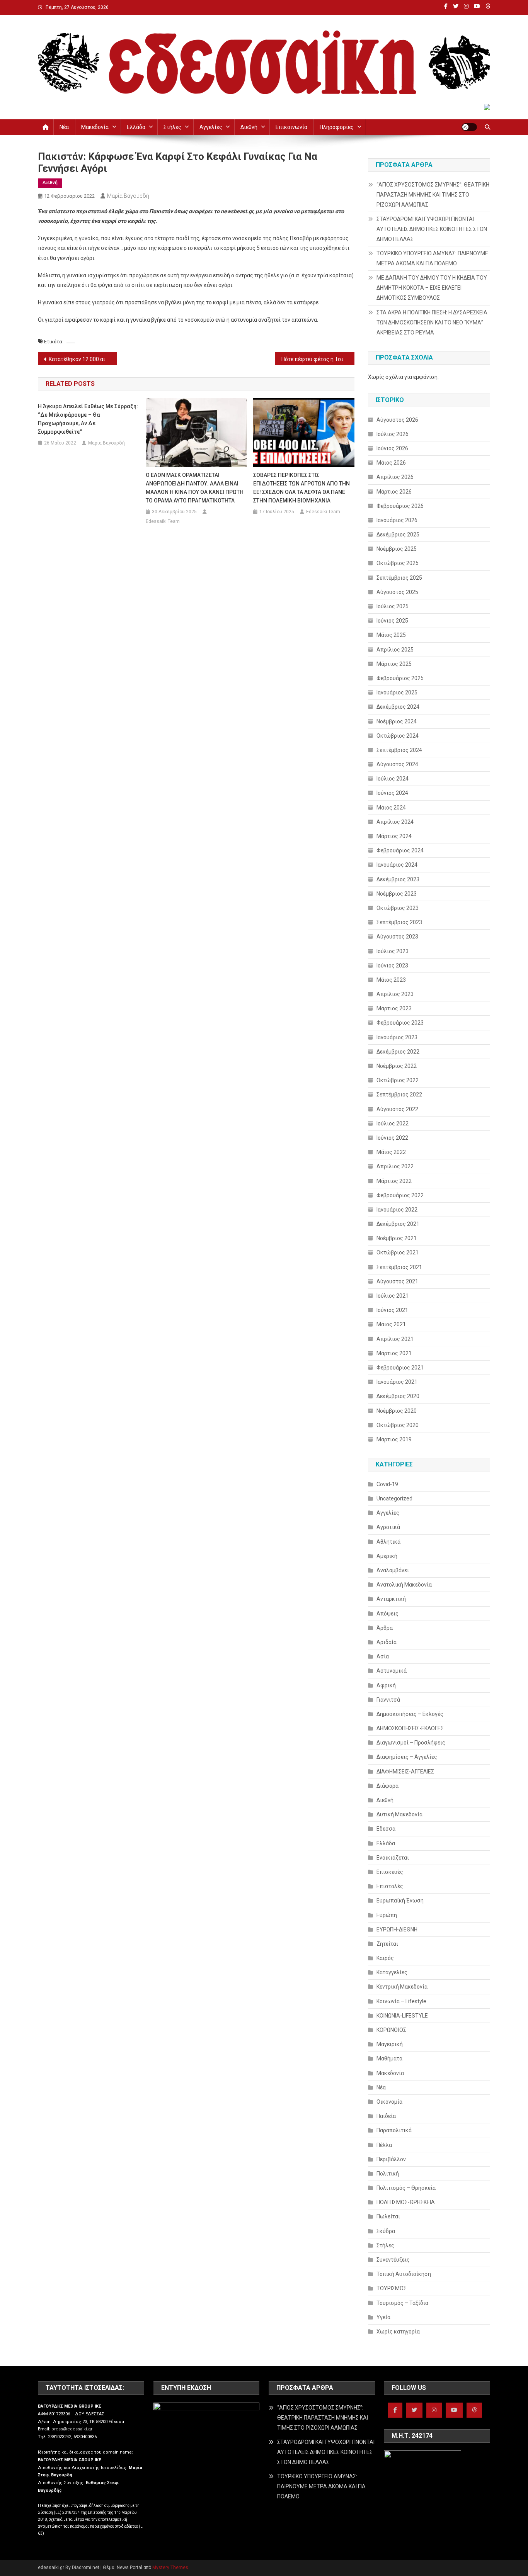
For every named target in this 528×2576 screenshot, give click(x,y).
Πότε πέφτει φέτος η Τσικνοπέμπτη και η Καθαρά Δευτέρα (318, 359)
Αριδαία (387, 1642)
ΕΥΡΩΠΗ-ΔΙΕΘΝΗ (397, 1929)
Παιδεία (386, 2116)
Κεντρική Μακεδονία (402, 1987)
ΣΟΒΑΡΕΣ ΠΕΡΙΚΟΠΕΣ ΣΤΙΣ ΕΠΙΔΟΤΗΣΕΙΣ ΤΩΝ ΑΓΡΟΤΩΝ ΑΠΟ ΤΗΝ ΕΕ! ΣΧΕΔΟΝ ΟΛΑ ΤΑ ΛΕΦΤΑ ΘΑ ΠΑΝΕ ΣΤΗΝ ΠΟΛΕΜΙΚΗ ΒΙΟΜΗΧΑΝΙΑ (301, 488)
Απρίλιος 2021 (395, 1339)
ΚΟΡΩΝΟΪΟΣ (391, 2030)
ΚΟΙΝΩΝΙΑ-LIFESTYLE (402, 2016)
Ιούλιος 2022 (393, 1123)
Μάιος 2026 (391, 463)
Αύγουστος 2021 (397, 1281)
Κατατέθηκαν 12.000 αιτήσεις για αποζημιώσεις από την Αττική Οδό (83, 359)
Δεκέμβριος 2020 (398, 1396)
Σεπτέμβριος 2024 (399, 750)
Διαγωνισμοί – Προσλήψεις (411, 1743)
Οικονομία (389, 2102)
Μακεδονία (95, 127)
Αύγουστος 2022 (397, 1109)
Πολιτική (388, 2174)
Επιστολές (390, 1886)
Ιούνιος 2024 (392, 793)
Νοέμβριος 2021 (397, 1238)
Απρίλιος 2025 (395, 650)
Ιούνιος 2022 (392, 1138)
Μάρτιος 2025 (394, 664)
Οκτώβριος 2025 (398, 563)
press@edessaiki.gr (72, 2429)
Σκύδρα (386, 2231)
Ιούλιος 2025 (393, 606)
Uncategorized (394, 1498)
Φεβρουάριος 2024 (400, 850)
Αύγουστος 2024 (397, 764)
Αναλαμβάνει (393, 1570)
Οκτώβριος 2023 (398, 908)
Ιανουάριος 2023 (397, 1037)
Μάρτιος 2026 (394, 492)
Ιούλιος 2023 (393, 951)
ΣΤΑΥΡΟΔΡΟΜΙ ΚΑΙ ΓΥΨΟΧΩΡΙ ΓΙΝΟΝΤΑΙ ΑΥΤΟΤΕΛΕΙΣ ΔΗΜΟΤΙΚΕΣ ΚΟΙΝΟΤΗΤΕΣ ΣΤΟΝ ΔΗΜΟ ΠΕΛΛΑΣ (432, 229)
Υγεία (383, 2317)
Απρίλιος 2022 (395, 1166)
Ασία (383, 1656)
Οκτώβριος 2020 (398, 1425)
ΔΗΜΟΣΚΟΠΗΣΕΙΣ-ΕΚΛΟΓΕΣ (410, 1728)
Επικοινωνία (291, 127)
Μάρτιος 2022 (394, 1181)
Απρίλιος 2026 (395, 477)
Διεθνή (249, 127)
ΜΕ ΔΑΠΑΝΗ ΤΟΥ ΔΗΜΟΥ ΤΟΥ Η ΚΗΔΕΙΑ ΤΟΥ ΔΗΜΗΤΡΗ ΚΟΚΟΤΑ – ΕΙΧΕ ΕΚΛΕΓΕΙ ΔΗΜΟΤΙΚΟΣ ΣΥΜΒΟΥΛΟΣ (432, 288)
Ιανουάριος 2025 (397, 692)
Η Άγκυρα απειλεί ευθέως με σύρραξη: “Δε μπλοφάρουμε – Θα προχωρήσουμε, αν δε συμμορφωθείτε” (88, 419)
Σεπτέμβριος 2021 (399, 1267)
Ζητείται (387, 1944)
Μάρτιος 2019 (394, 1439)
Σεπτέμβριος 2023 (399, 922)
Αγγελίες (211, 127)
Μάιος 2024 (391, 808)
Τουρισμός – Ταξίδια (402, 2303)
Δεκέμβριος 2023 (398, 879)
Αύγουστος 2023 (397, 937)
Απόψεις (387, 1614)
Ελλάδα (136, 127)
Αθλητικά (388, 1542)
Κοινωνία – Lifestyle (401, 2001)
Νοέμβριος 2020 (397, 1411)
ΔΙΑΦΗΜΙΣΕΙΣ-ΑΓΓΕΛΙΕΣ (405, 1772)
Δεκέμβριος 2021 (398, 1224)
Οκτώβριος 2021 (398, 1252)
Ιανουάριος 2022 (397, 1210)
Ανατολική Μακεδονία (404, 1585)
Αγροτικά (388, 1527)
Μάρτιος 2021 (394, 1353)
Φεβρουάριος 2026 (400, 506)
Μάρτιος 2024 (394, 836)
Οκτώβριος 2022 (398, 1080)
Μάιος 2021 (391, 1324)
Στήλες (172, 127)
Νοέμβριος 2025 (397, 549)
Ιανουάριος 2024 (397, 865)
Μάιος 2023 (391, 980)
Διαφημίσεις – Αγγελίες (407, 1757)
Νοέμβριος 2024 (397, 721)
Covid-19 (387, 1484)
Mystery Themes (170, 2568)
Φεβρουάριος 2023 (400, 1023)
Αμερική (387, 1556)
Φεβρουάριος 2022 (400, 1195)
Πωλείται (388, 2216)
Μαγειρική (390, 2044)
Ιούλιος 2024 (393, 779)
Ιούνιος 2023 (392, 966)
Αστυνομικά (392, 1671)
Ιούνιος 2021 (392, 1310)
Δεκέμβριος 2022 (398, 1052)
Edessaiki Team (163, 521)
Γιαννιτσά (388, 1700)
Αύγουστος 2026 (397, 420)
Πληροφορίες (337, 127)
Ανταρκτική (391, 1599)
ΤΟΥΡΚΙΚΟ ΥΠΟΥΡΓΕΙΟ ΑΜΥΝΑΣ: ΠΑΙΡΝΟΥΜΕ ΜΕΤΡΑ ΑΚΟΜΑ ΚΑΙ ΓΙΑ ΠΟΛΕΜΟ (432, 258)
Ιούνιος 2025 (392, 621)
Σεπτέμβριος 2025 (399, 578)
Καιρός (385, 1958)
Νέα (64, 127)
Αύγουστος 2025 (397, 592)
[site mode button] (469, 127)
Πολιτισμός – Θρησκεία (406, 2188)
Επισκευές (390, 1872)
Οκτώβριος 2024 (398, 736)
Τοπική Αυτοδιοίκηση (404, 2274)
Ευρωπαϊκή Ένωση (400, 1901)
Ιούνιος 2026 (392, 448)
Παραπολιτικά (394, 2130)
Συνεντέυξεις (393, 2260)
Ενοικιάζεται (393, 1858)
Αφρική (386, 1685)
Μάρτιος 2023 (394, 1008)
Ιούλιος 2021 (393, 1296)
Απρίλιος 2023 (395, 994)
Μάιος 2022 (391, 1152)
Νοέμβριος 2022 (397, 1066)
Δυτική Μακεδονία (399, 1814)
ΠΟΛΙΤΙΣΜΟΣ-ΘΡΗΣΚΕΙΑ (406, 2202)
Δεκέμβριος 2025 (398, 535)
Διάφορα (387, 1786)
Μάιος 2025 (391, 635)
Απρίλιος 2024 (395, 822)
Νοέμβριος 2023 (397, 894)
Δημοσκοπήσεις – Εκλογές (410, 1714)
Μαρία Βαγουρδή (128, 196)
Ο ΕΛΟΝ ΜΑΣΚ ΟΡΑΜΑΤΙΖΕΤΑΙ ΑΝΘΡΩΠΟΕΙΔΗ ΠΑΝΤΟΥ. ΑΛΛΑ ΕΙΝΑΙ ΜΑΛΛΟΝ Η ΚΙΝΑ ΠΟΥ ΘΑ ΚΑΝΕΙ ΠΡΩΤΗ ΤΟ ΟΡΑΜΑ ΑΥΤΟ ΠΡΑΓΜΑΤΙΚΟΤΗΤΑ (195, 488)
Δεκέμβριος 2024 (398, 707)
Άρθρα (385, 1628)
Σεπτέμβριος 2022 (399, 1095)
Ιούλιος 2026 (393, 434)
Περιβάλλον (391, 2159)
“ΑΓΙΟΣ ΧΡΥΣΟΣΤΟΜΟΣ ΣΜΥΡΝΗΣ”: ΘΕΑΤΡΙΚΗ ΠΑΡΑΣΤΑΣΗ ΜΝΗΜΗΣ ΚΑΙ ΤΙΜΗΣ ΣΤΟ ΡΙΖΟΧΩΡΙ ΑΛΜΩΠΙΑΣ (433, 195)
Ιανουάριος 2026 (397, 520)
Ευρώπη (387, 1915)
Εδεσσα (386, 1829)
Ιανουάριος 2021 (397, 1382)
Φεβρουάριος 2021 (400, 1368)
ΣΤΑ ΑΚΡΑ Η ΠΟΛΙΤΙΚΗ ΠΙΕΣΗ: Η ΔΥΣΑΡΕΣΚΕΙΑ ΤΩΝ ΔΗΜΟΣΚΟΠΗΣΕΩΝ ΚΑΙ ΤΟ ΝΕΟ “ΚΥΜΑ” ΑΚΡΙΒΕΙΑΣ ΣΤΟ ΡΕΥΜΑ (432, 322)
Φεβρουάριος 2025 (400, 678)
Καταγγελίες (392, 1972)
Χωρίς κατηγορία (398, 2332)
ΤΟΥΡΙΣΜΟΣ (392, 2288)
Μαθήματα (389, 2058)
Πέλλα (384, 2145)
